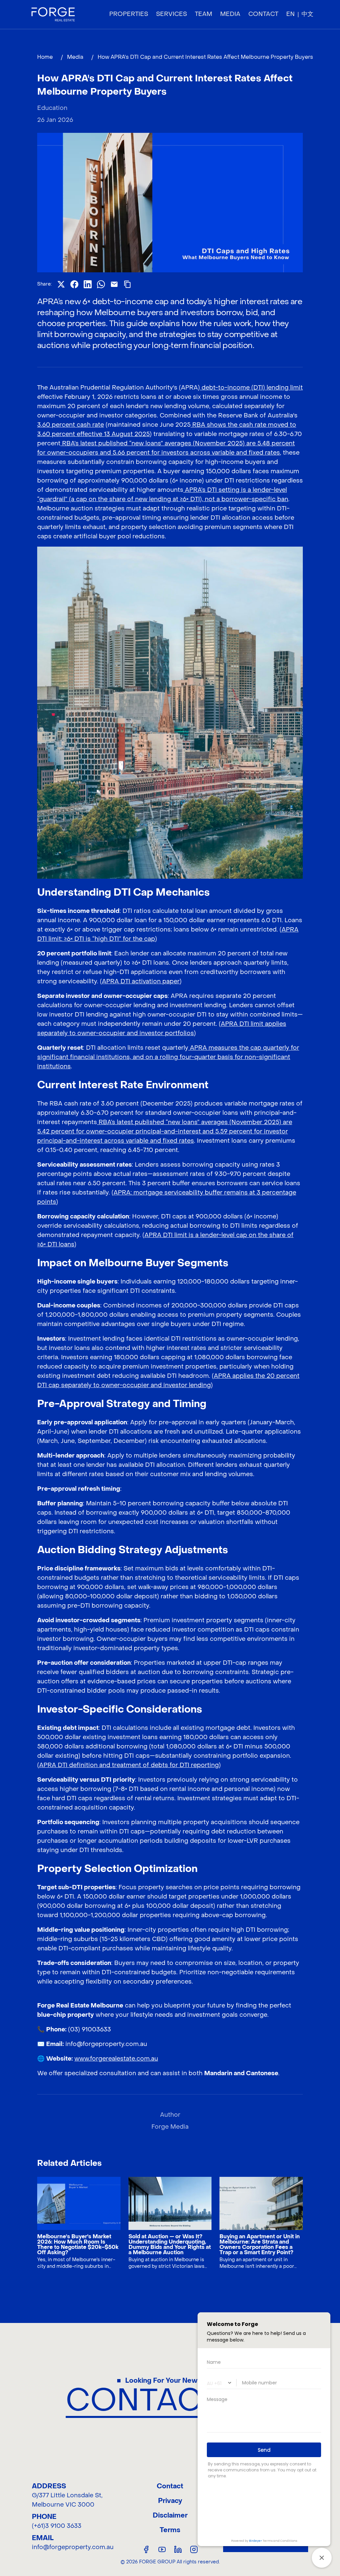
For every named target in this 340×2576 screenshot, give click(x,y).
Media (75, 57)
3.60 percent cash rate (71, 425)
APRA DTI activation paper (141, 981)
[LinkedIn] (178, 2549)
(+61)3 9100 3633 (57, 2526)
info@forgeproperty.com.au (73, 2547)
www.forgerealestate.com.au (116, 2059)
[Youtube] (162, 2549)
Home (45, 57)
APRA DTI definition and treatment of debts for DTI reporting (129, 1765)
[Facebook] (146, 2549)
